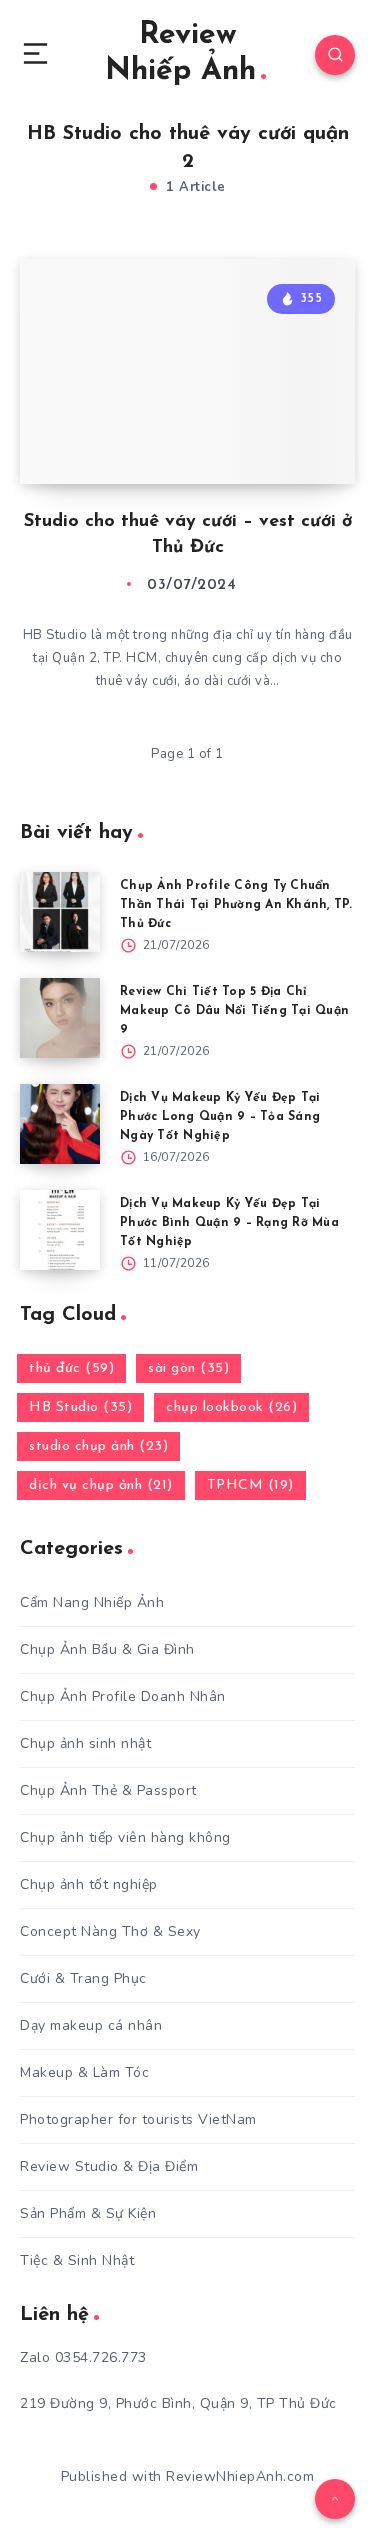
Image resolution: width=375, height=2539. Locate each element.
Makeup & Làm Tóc (84, 2072)
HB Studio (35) (80, 1407)
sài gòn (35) (188, 1368)
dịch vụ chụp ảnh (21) (101, 1485)
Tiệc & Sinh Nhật (77, 2260)
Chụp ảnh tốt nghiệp (89, 1884)
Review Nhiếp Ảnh (180, 53)
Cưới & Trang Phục (83, 1978)
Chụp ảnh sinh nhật (85, 1743)
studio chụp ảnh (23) (98, 1446)
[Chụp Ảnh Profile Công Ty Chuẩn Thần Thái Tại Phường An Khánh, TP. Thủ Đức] (60, 912)
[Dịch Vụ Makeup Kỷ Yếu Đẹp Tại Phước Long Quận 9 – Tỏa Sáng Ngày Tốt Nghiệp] (60, 1124)
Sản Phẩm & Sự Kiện (88, 2213)
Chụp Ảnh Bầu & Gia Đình (107, 1649)
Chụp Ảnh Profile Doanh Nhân (123, 1696)
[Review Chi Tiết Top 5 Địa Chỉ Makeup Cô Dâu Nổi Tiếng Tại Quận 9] (60, 1018)
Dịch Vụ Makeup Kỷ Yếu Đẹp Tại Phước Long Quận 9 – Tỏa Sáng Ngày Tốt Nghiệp (220, 1117)
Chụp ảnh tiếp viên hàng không (125, 1837)
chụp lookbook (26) (231, 1407)
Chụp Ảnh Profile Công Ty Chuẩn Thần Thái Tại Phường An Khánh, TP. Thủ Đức (236, 905)
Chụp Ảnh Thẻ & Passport (108, 1790)
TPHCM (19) (250, 1485)
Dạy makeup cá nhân (91, 2025)
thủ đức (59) (71, 1368)
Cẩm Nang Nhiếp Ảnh (92, 1602)
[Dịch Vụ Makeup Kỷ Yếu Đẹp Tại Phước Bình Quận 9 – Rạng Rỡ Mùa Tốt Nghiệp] (60, 1230)
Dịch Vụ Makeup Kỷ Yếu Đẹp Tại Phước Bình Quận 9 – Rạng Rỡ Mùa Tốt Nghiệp (229, 1223)
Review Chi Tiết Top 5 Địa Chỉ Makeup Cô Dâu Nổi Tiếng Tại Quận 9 (234, 1011)
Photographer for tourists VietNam (138, 2119)
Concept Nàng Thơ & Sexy (110, 1931)
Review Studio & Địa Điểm (109, 2166)
